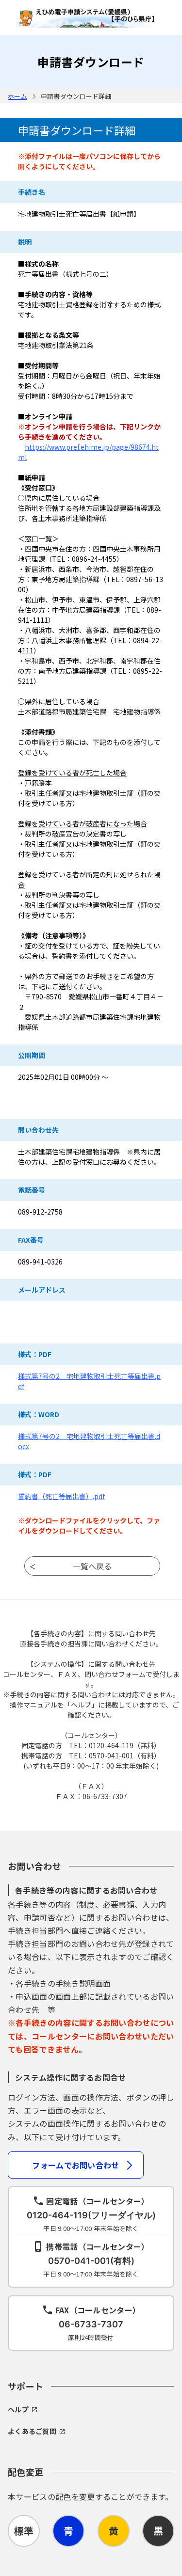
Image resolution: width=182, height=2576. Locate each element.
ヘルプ (18, 2409)
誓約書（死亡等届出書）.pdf (61, 1496)
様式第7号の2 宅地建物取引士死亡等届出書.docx (89, 1441)
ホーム (17, 96)
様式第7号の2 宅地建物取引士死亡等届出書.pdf (89, 1381)
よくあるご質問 (32, 2431)
